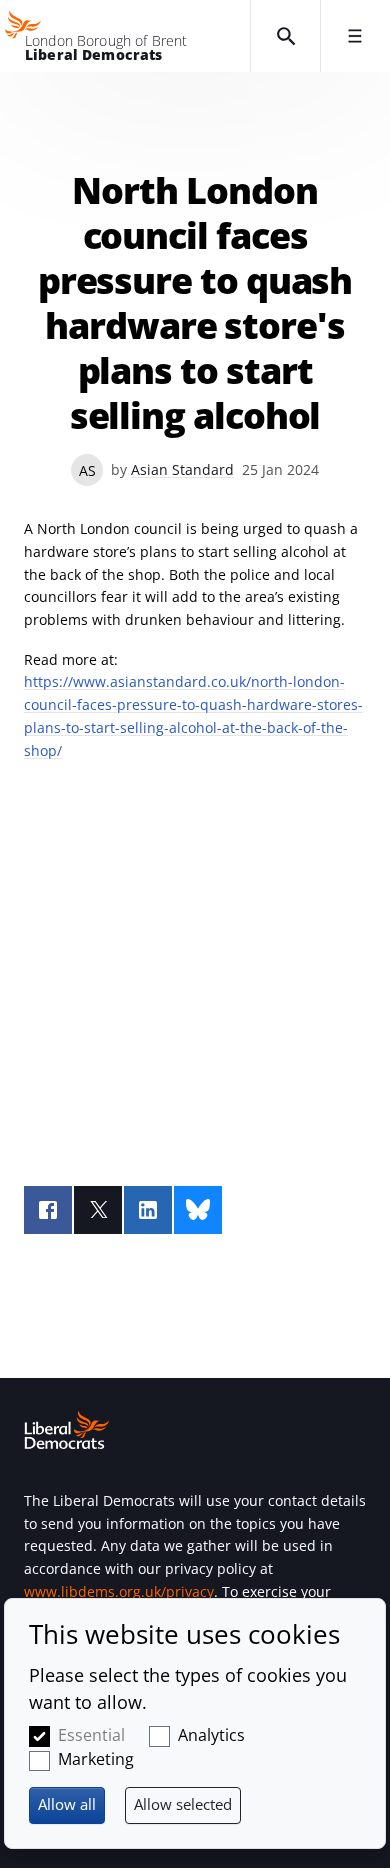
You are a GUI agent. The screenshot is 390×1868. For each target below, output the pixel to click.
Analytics (211, 1735)
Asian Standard (182, 469)
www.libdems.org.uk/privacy (119, 1591)
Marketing (96, 1759)
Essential (91, 1735)
